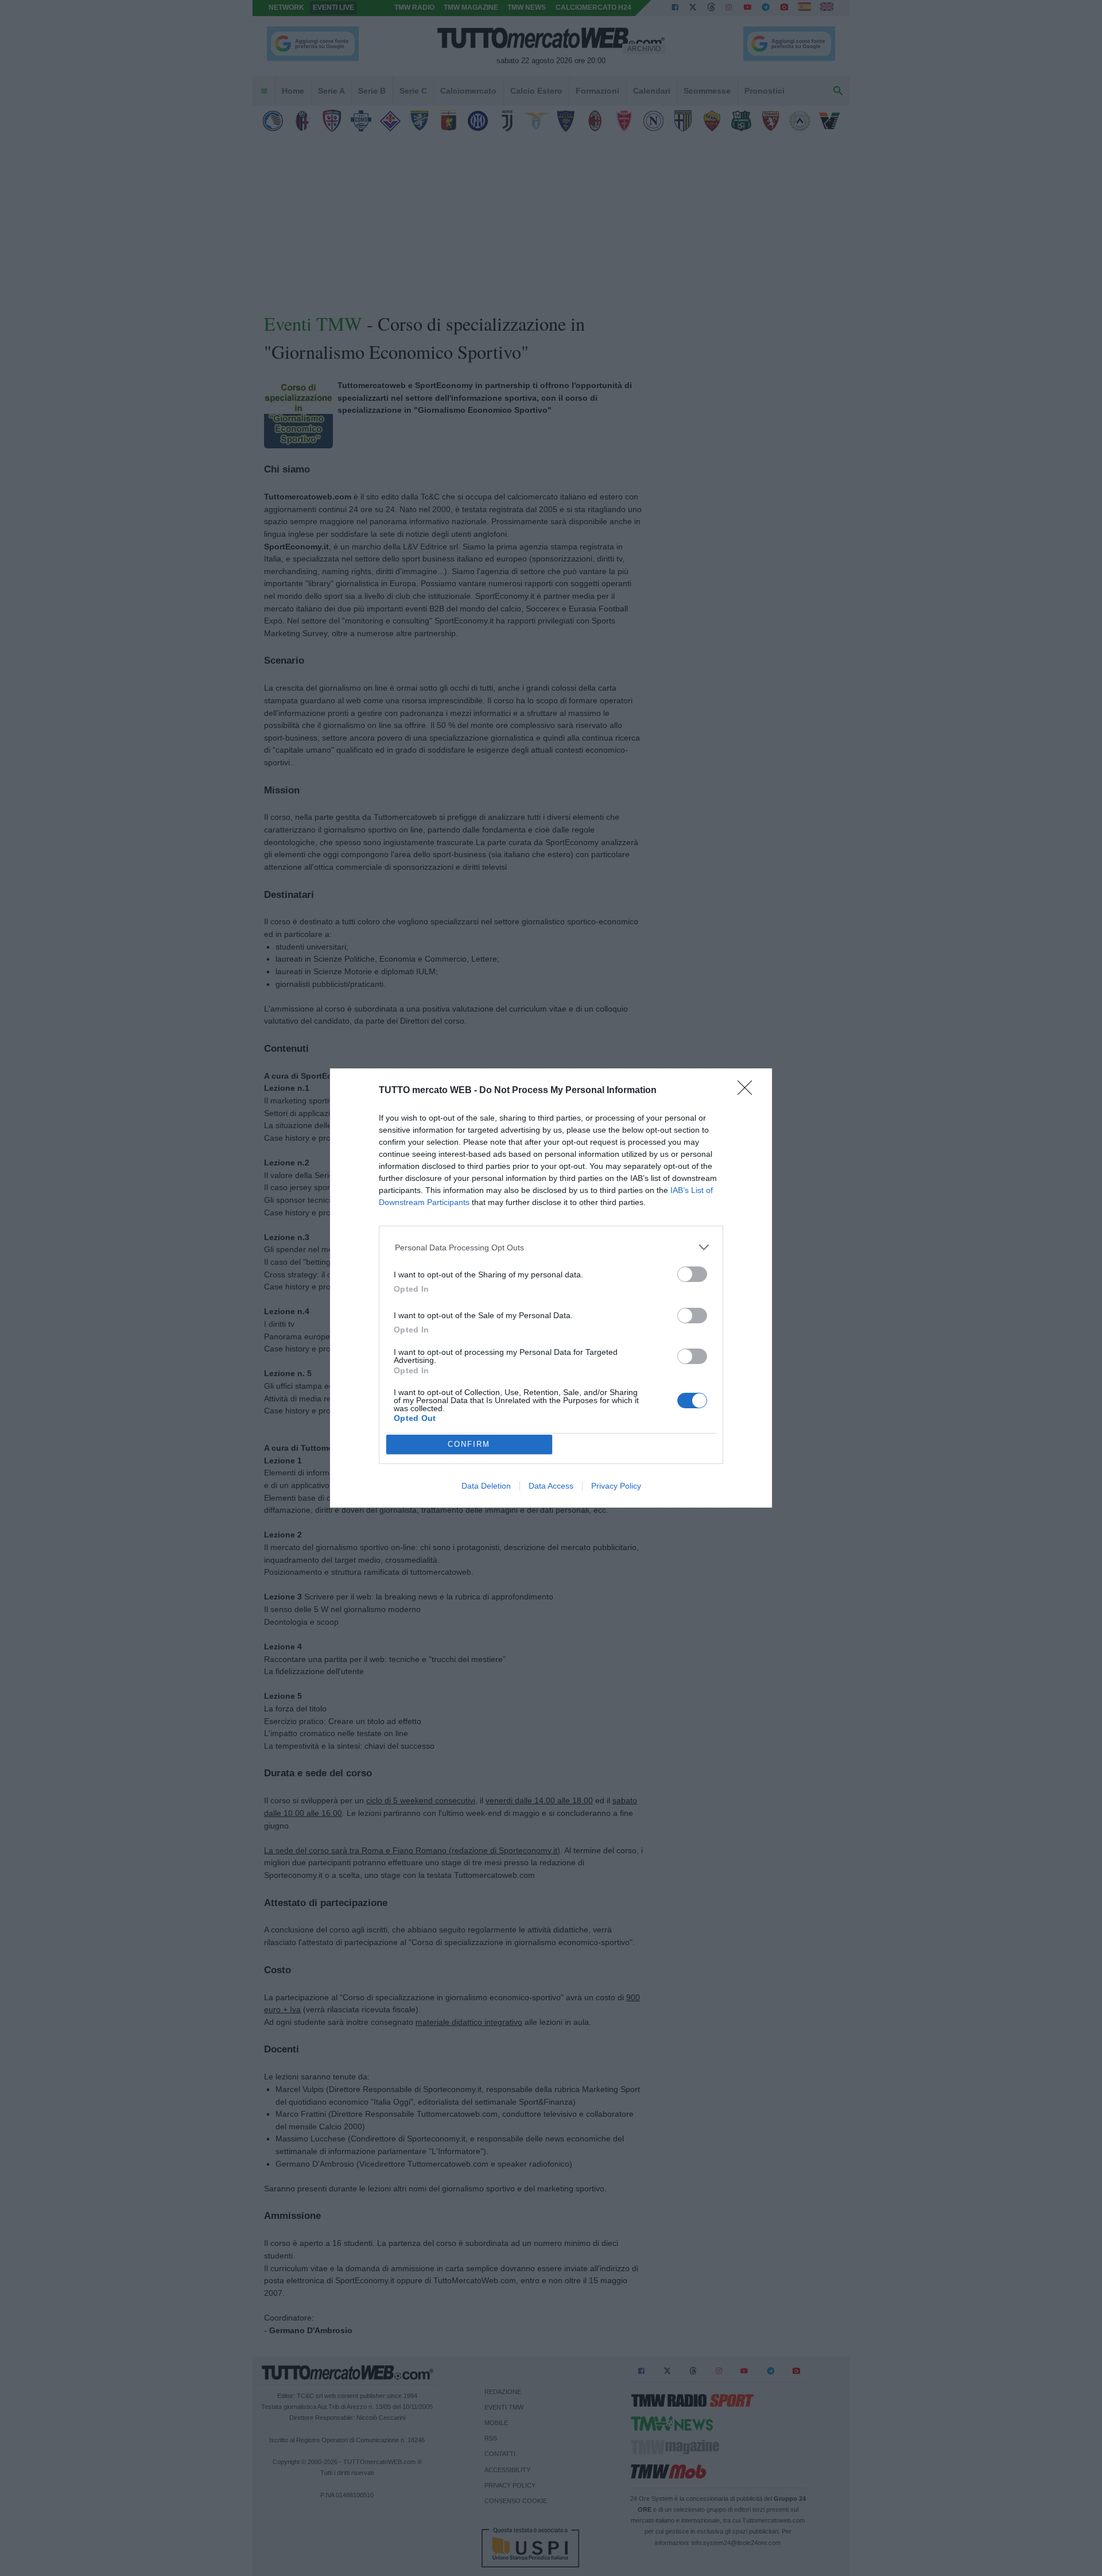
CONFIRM (469, 1444)
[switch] (692, 1274)
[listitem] (551, 1247)
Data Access (551, 1486)
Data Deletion (486, 1486)
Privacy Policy (616, 1486)
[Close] (748, 1091)
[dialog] (551, 1288)
